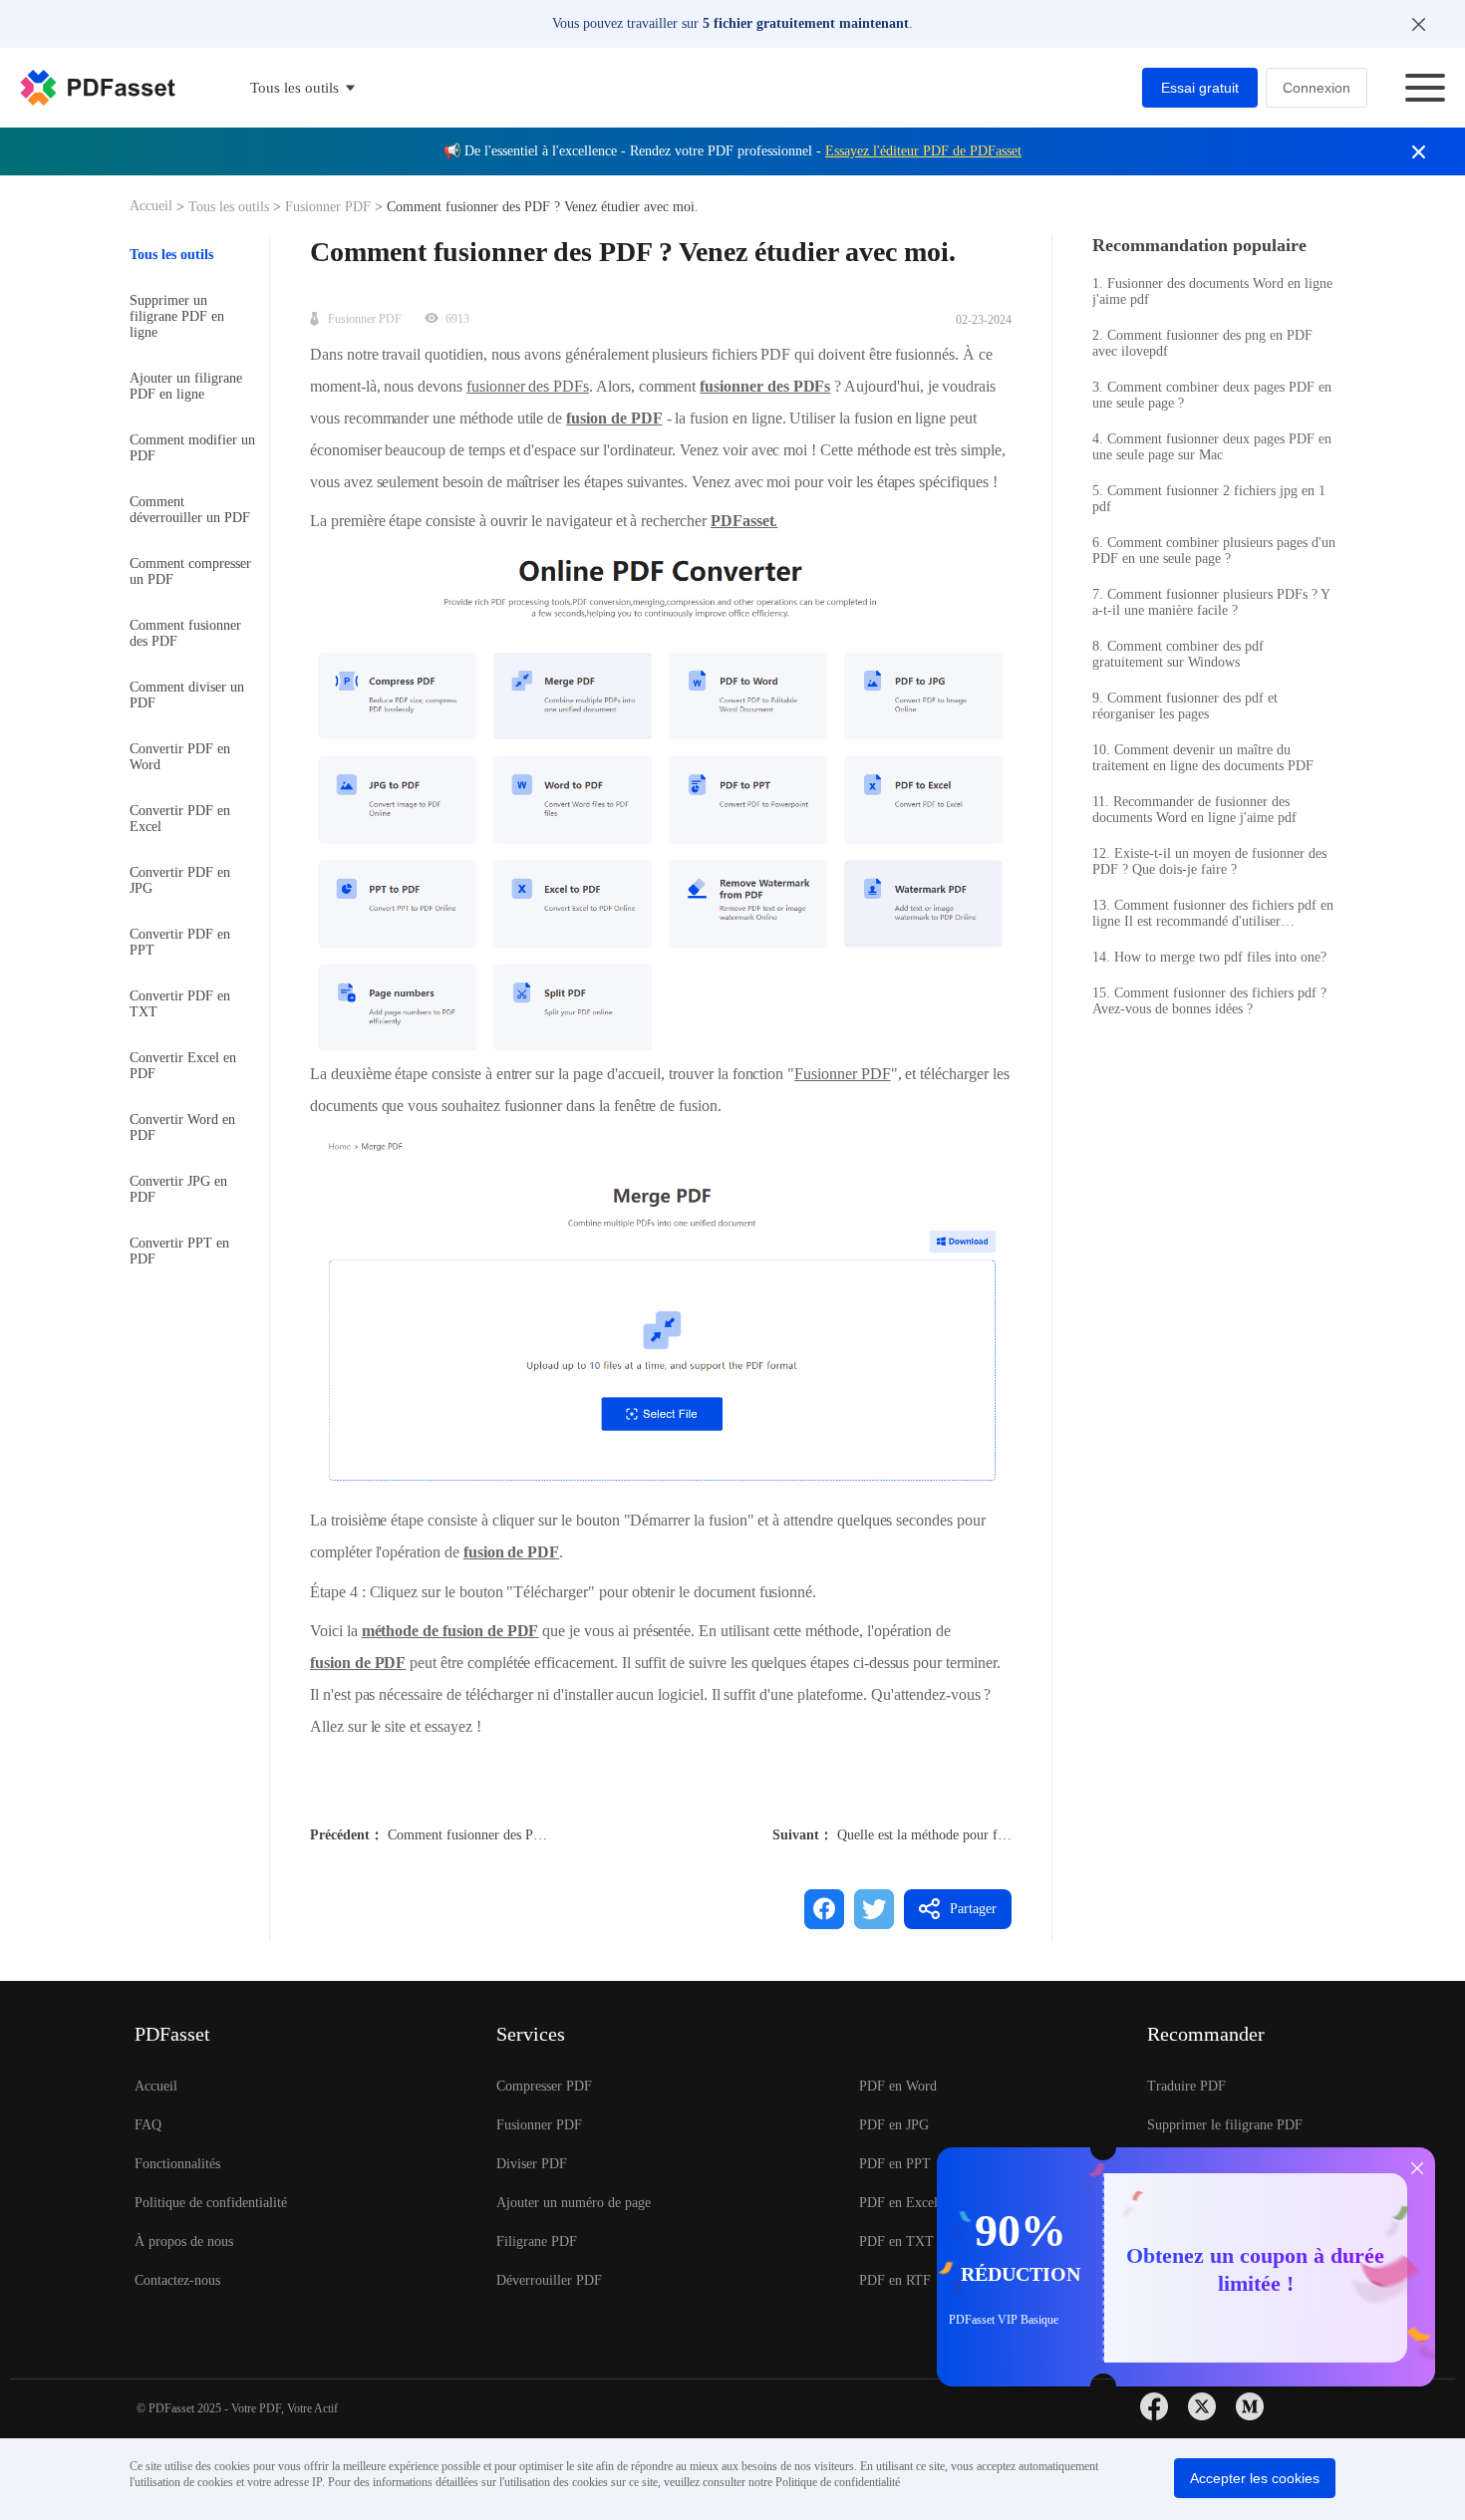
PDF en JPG (894, 2125)
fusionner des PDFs (528, 386)
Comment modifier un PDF (192, 448)
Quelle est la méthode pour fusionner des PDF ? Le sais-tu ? (1007, 1835)
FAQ (148, 2125)
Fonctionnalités (177, 2164)
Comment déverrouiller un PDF (190, 510)
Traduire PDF (1186, 2086)
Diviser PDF (532, 2164)
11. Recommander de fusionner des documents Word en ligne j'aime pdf (1194, 810)
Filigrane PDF (537, 2241)
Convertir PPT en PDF (179, 1251)
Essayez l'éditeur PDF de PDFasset (923, 151)
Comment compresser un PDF (190, 571)
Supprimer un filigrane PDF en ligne (177, 316)
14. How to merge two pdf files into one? (1209, 957)
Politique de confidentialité (211, 2203)
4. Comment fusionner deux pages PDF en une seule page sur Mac (1212, 447)
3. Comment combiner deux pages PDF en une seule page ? (1212, 395)
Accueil (153, 206)
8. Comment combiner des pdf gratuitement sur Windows (1178, 654)
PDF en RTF (895, 2280)
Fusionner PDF (328, 207)
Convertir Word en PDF (182, 1127)
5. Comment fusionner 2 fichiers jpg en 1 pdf (1209, 499)
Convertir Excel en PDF (183, 1066)
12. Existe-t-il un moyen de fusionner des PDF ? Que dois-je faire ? (1209, 861)
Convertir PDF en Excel (180, 819)
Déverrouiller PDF (549, 2280)
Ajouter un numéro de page (574, 2203)
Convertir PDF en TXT (180, 1004)
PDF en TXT (896, 2241)
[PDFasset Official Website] (98, 88)
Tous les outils (231, 207)
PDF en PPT (895, 2164)
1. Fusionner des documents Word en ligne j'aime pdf (1212, 291)
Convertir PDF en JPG (180, 880)
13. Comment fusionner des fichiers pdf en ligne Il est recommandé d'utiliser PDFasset (1213, 914)
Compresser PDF (544, 2086)
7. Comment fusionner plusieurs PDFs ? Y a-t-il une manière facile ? (1211, 602)
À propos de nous (184, 2241)
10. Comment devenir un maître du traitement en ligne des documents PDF (1203, 758)
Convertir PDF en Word (180, 757)
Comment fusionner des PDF (185, 633)
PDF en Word (898, 2086)
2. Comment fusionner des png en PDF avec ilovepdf (1202, 343)
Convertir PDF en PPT (180, 942)
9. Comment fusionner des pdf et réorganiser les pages (1185, 706)
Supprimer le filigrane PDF (1225, 2125)
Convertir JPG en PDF (178, 1189)
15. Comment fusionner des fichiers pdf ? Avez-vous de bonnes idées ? (1209, 1001)
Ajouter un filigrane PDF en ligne (186, 386)
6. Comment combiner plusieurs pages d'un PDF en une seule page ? (1214, 551)
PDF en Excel (898, 2203)
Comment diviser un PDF (187, 695)
